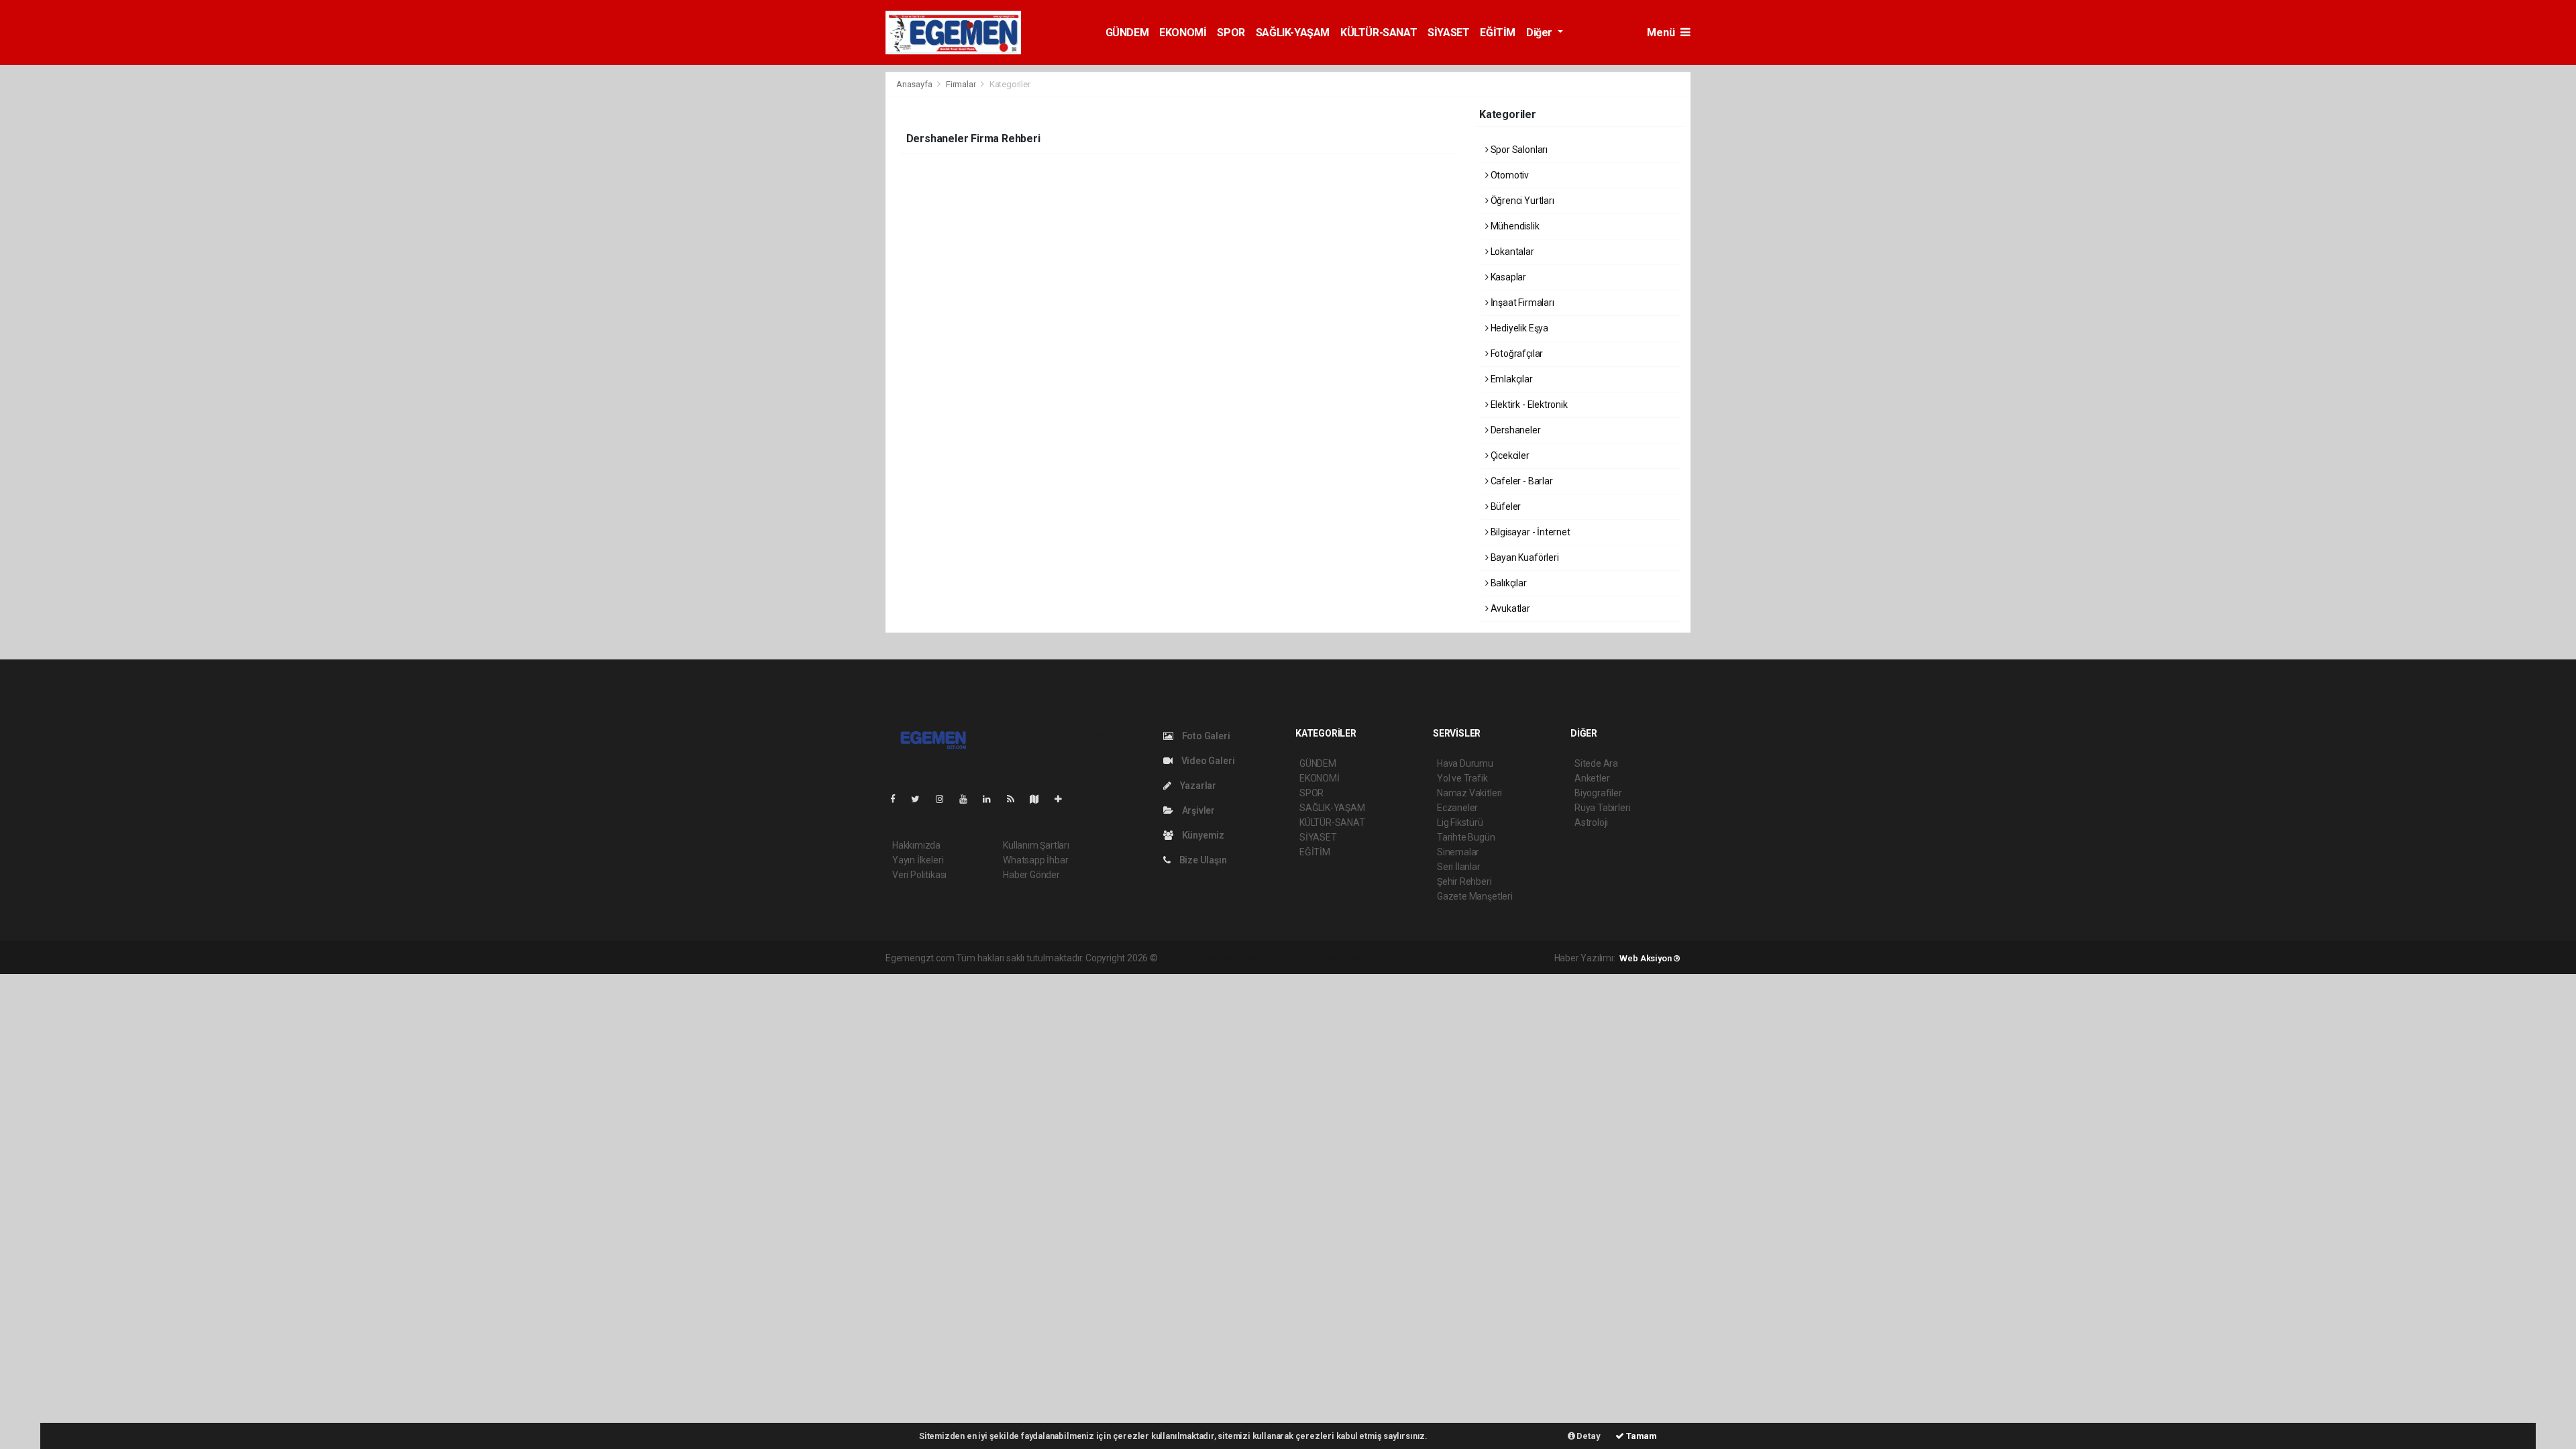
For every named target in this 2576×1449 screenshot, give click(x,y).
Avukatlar (1509, 608)
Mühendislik (1514, 226)
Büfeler (1505, 506)
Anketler (1592, 778)
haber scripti (1297, 958)
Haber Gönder (1031, 875)
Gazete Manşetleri (1475, 896)
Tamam (1641, 1436)
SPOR (1231, 33)
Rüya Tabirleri (1602, 808)
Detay (1588, 1436)
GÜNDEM (1127, 33)
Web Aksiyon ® (1650, 958)
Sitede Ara (1596, 763)
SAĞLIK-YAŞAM (1293, 33)
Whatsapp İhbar (1035, 860)
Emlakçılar (1511, 379)
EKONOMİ (1183, 33)
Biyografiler (1598, 793)
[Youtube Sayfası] (969, 799)
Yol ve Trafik (1462, 778)
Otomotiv (1509, 175)
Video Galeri (1207, 761)
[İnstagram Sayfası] (945, 799)
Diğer (1541, 33)
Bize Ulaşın (1202, 860)
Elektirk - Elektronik (1528, 405)
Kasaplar (1507, 277)
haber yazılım (1353, 958)
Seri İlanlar (1459, 867)
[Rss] (1016, 799)
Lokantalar (1511, 252)
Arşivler (1197, 810)
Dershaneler (1515, 430)
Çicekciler (1509, 455)
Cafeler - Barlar (1521, 481)
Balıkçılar (1508, 583)
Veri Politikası (919, 875)
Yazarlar (1197, 786)
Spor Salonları (1518, 150)
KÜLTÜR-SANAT (1379, 33)
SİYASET (1448, 33)
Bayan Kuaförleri (1524, 557)
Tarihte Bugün (1466, 837)
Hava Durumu (1465, 763)
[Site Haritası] (1040, 799)
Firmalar (961, 84)
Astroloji (1591, 822)
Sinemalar (1458, 852)
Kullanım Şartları (1036, 845)
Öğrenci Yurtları (1521, 201)
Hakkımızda (916, 845)
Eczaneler (1457, 808)
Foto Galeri (1205, 736)
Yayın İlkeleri (918, 860)
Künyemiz (1202, 835)
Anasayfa (915, 84)
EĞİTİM (1498, 33)
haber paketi (1245, 958)
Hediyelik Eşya (1518, 328)
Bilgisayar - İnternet (1529, 532)
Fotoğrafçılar (1516, 354)
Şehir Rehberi (1464, 881)
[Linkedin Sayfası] (992, 799)
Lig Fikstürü (1460, 822)
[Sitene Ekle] (1064, 799)
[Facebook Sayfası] (898, 799)
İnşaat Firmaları (1521, 303)
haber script (1406, 958)
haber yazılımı (1188, 958)
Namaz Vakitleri (1469, 793)
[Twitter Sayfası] (921, 799)
